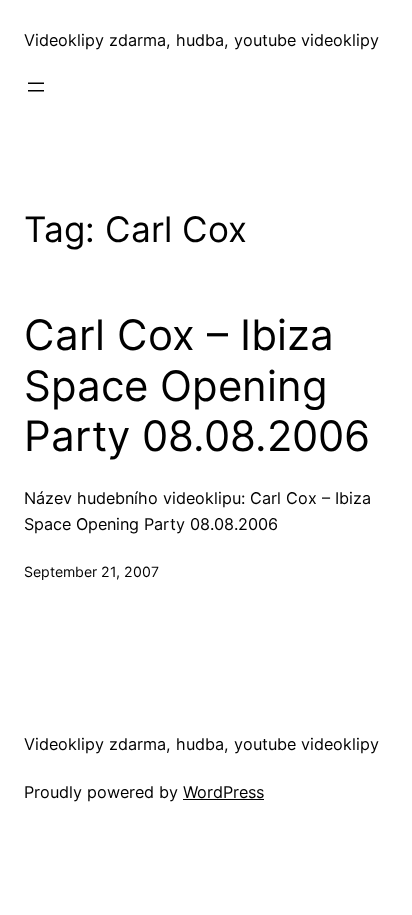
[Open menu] (36, 87)
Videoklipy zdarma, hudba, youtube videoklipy (201, 40)
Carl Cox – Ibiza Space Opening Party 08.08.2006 (197, 385)
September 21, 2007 (91, 571)
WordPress (223, 792)
